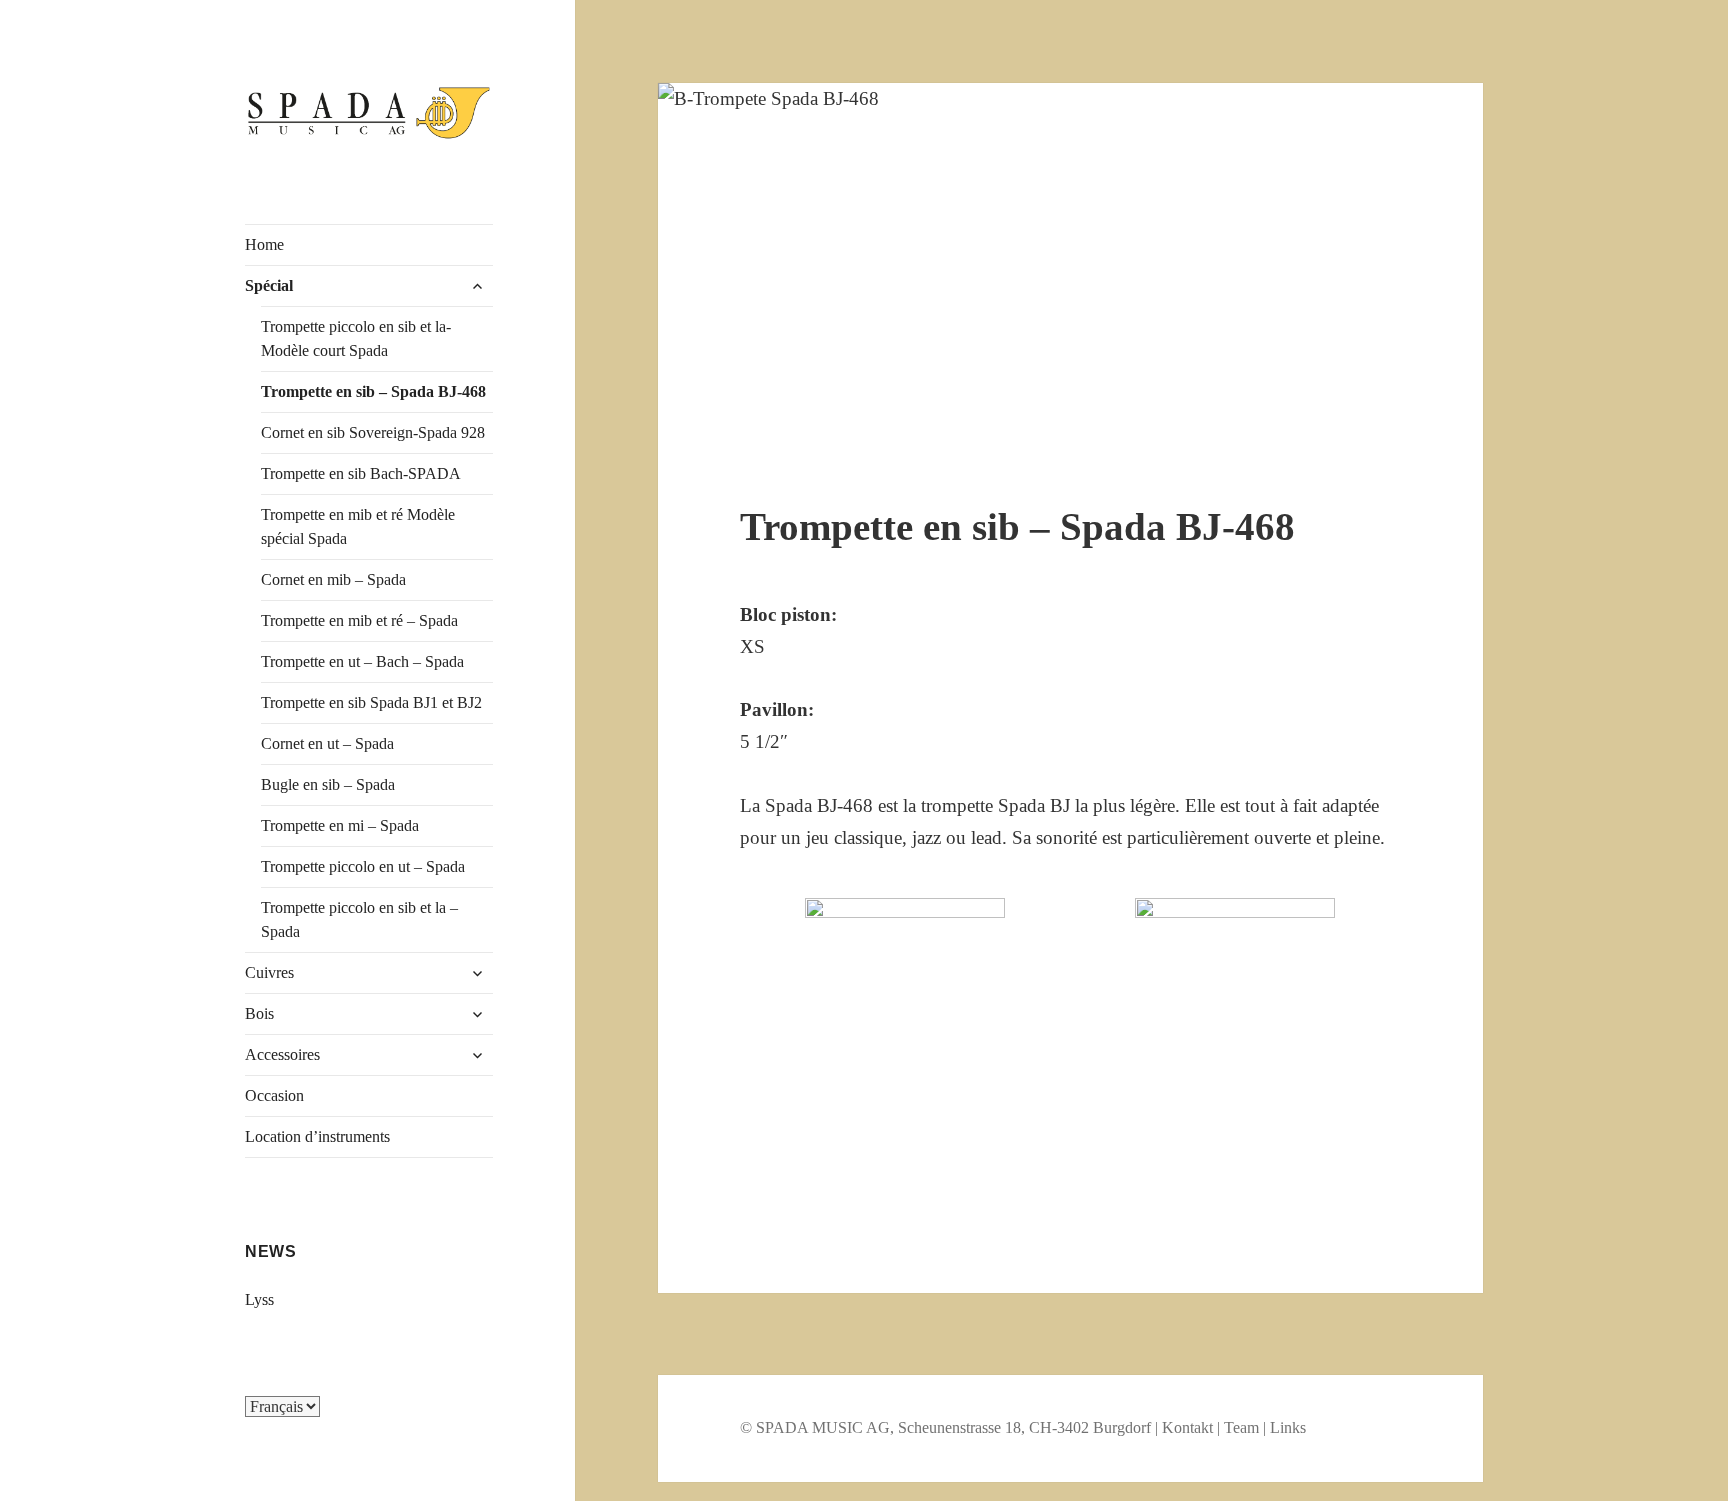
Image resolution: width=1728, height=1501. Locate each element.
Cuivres (269, 972)
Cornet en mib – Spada (333, 579)
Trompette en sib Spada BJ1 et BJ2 (371, 702)
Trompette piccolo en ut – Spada (363, 866)
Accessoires (282, 1054)
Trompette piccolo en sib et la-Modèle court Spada (356, 338)
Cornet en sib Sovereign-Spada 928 (373, 432)
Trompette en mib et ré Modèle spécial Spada (358, 526)
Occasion (274, 1095)
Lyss (259, 1299)
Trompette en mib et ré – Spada (359, 620)
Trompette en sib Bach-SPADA (361, 473)
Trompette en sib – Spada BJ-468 (373, 391)
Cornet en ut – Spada (327, 743)
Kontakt (1187, 1427)
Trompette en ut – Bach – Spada (362, 661)
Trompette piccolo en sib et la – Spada (359, 919)
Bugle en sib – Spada (328, 784)
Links (1288, 1427)
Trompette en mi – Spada (340, 825)
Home (264, 244)
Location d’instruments (317, 1136)
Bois (259, 1013)
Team (1241, 1427)
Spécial (269, 285)
